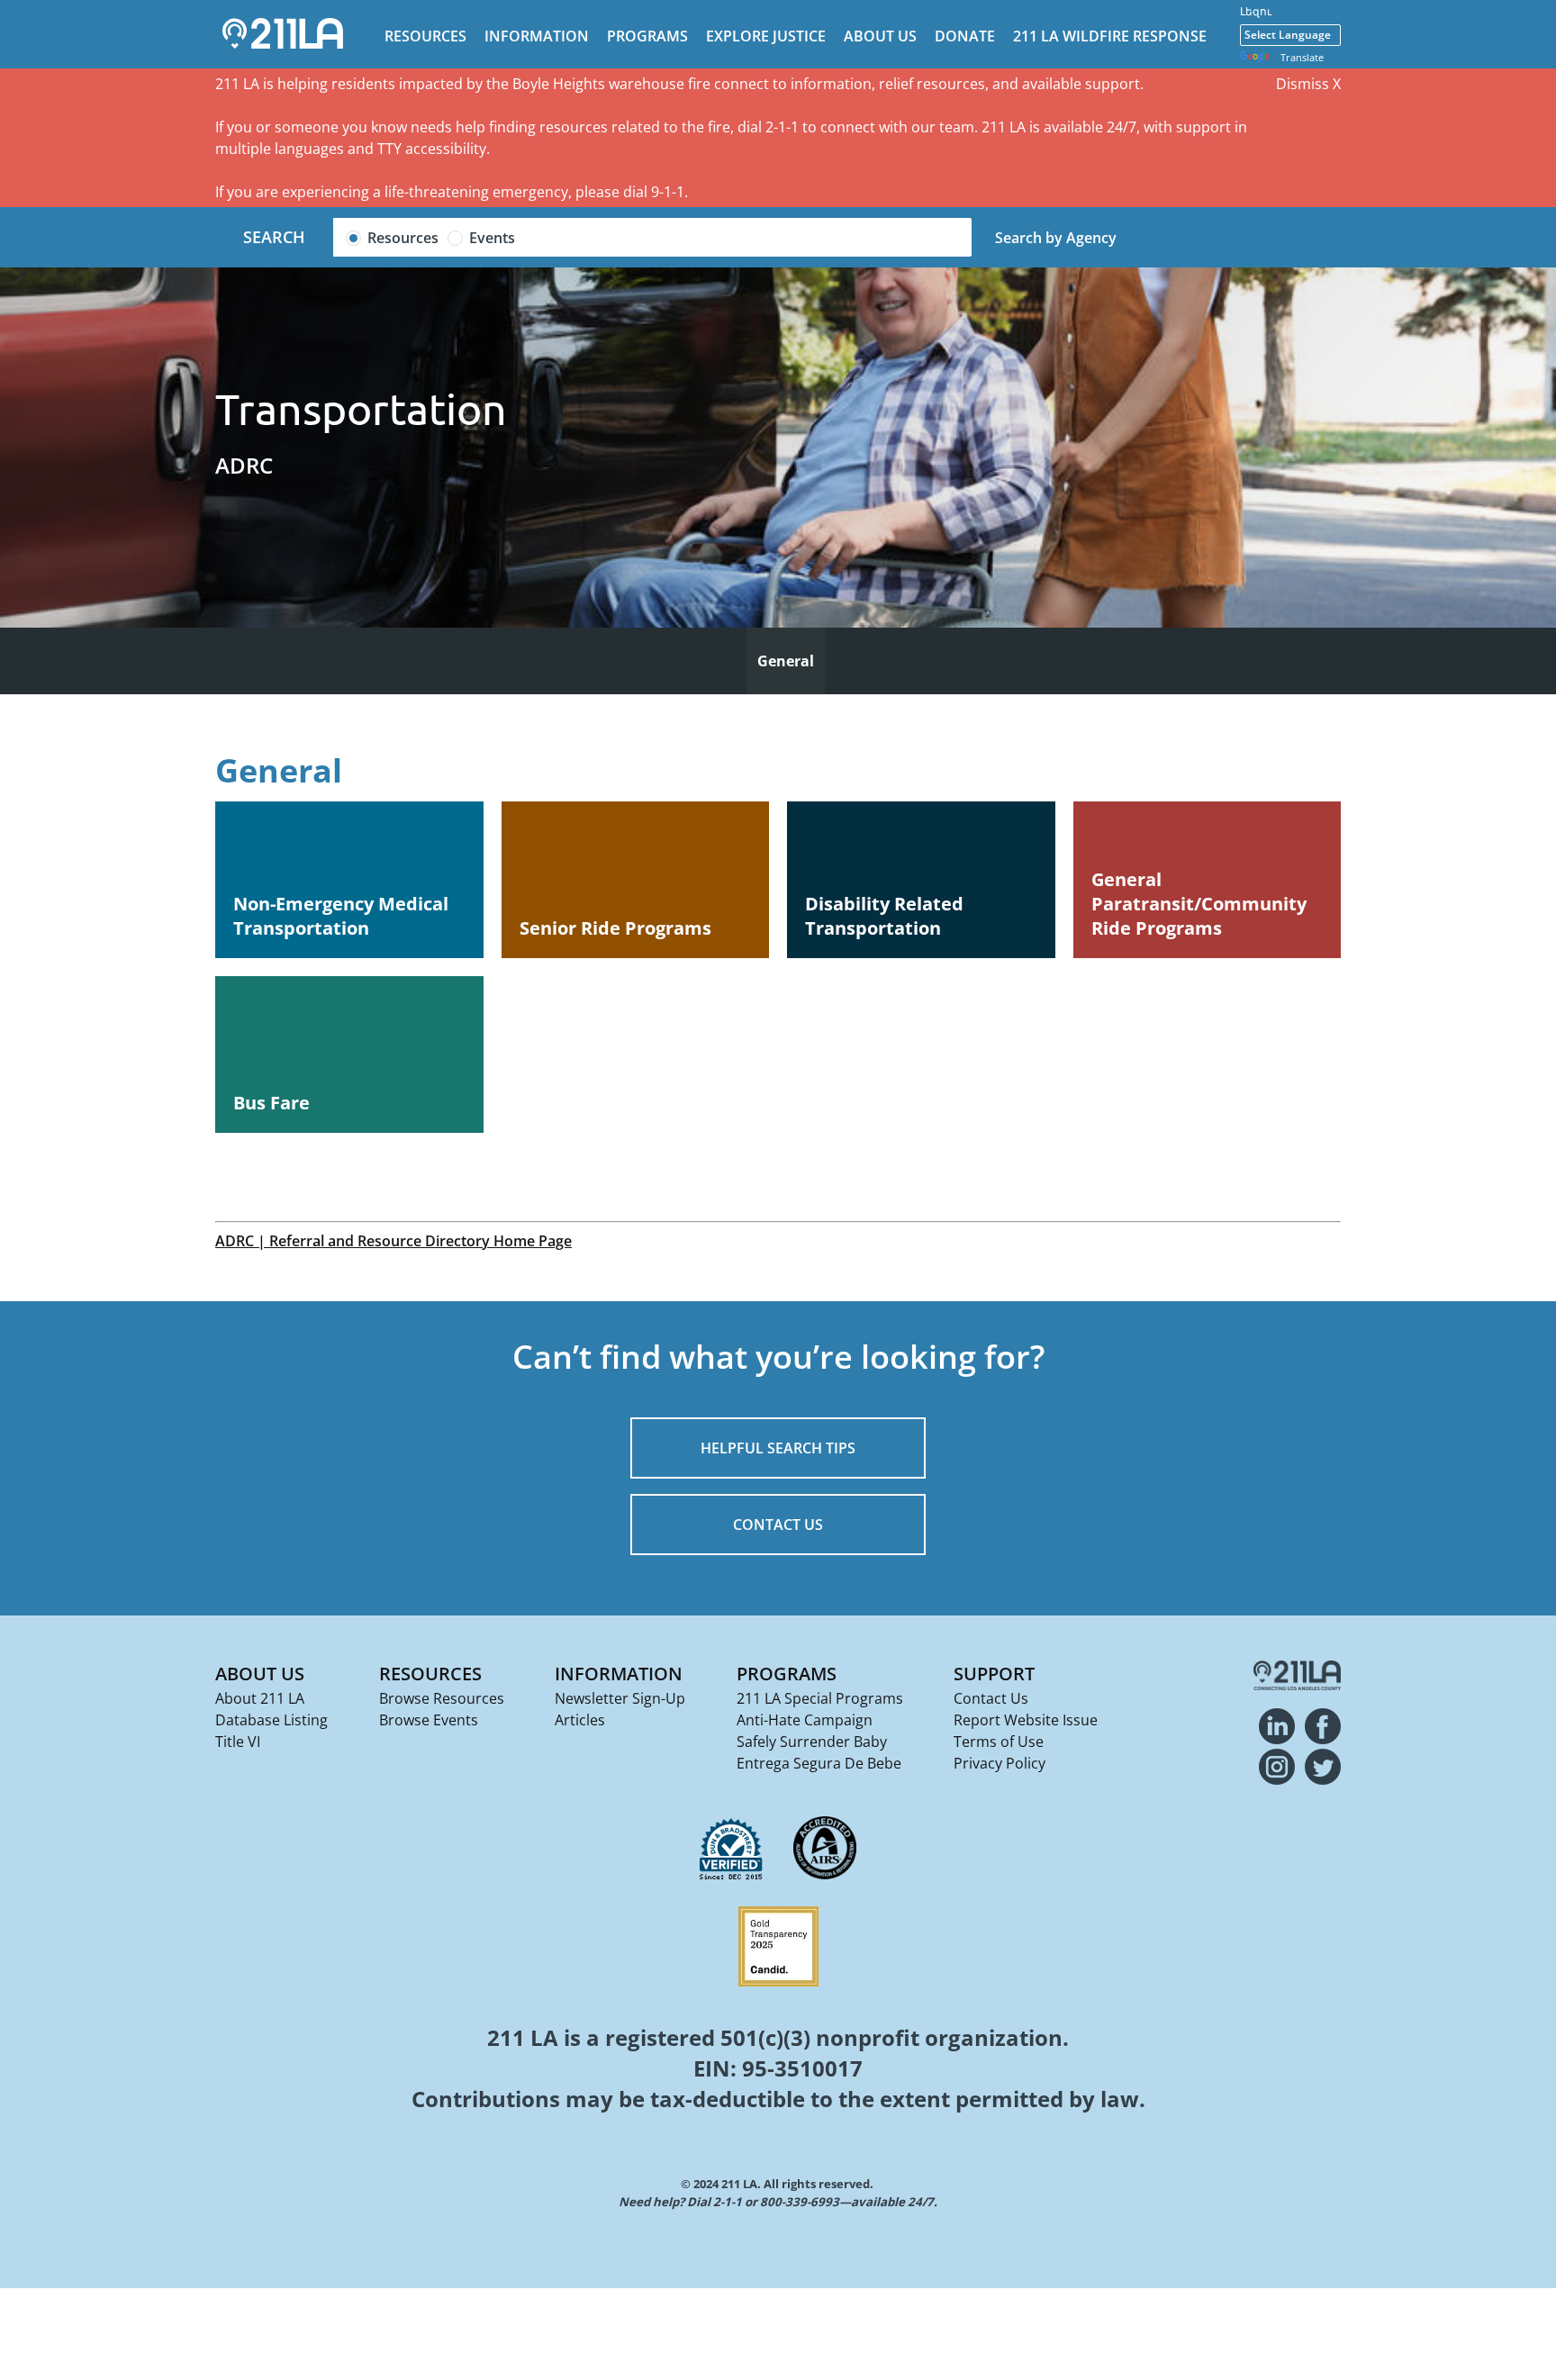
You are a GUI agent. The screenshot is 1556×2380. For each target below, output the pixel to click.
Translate (1302, 57)
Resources (425, 36)
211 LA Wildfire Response (1110, 36)
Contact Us (991, 1698)
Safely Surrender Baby (812, 1742)
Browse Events (429, 1720)
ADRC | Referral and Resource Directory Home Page (394, 1241)
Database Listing (271, 1720)
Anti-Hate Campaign (805, 1720)
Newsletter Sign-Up (620, 1698)
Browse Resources (442, 1698)
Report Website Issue (1026, 1720)
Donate (965, 36)
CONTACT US (778, 1525)
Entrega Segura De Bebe (819, 1763)
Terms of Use (999, 1742)
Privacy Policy (1000, 1763)
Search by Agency (1056, 238)
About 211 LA (260, 1698)
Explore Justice (766, 36)
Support (994, 1674)
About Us (880, 36)
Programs (647, 36)
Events (492, 238)
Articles (580, 1720)
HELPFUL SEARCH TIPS (778, 1448)
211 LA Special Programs (820, 1698)
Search (274, 237)
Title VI (238, 1742)
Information (537, 36)
